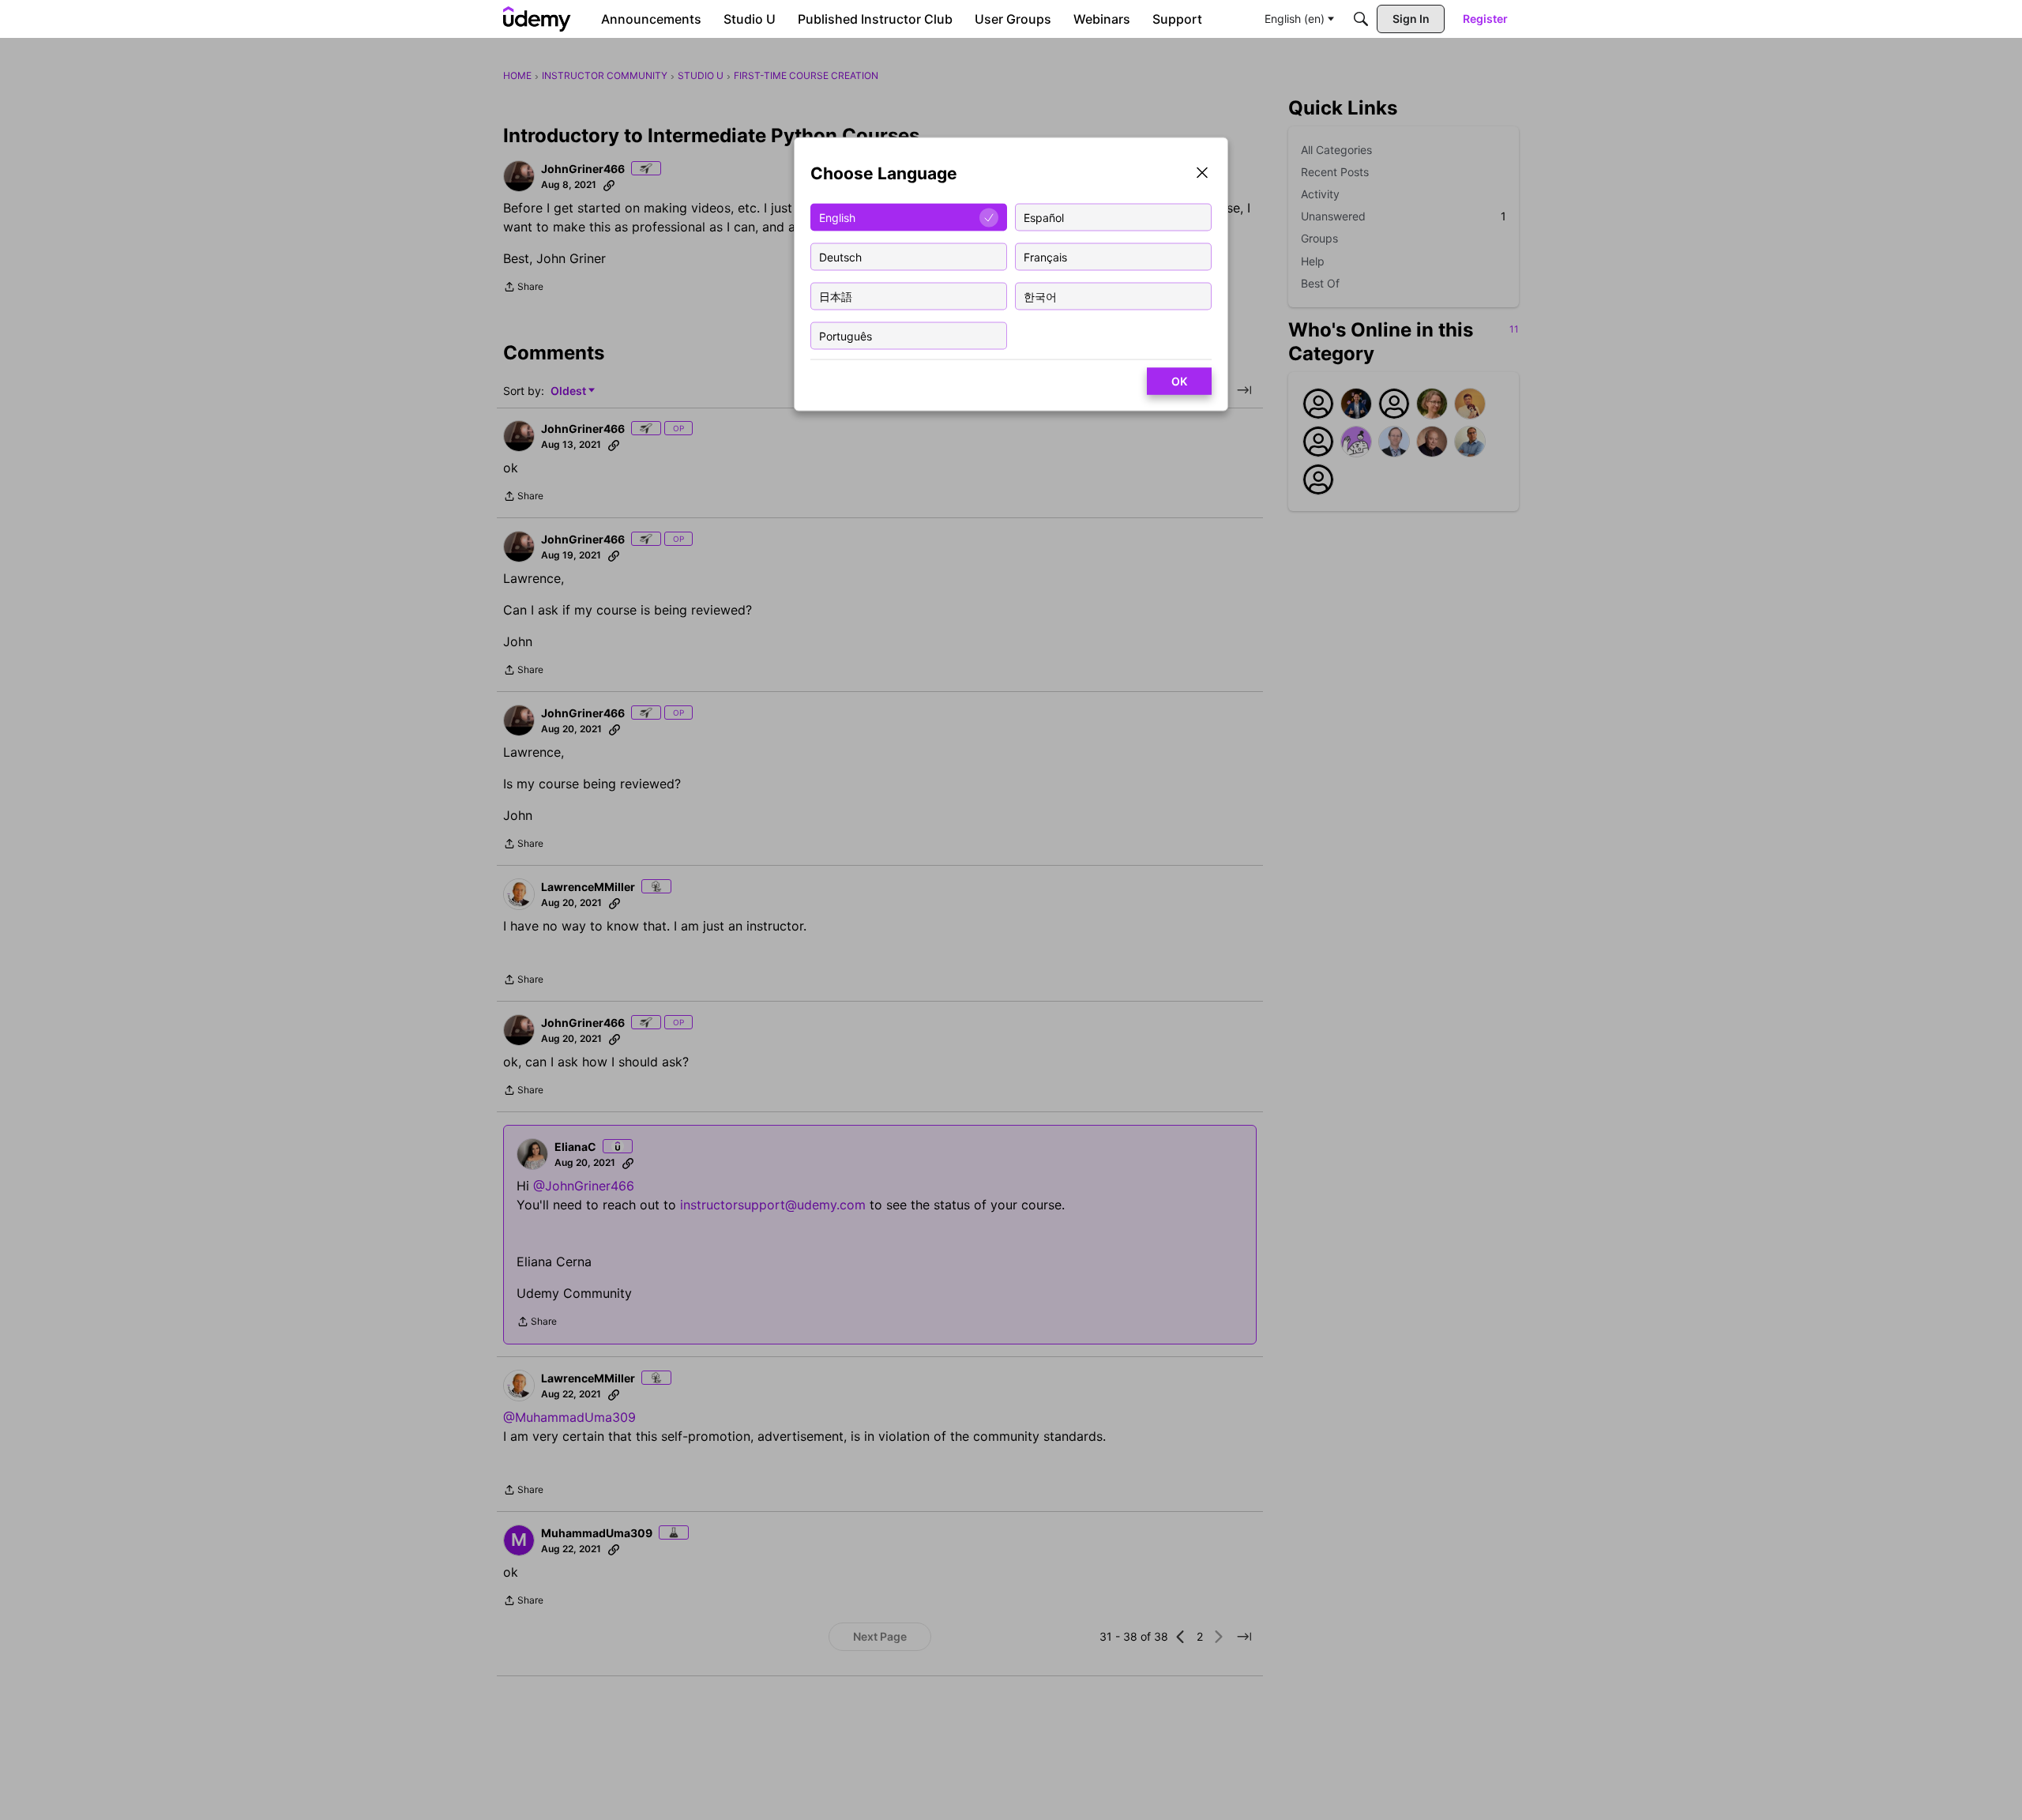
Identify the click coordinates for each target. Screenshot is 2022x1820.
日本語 (836, 296)
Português (846, 335)
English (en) (1295, 19)
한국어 (1040, 296)
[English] (537, 19)
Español (1044, 217)
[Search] (1361, 19)
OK (1179, 381)
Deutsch (840, 256)
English (837, 217)
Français (1045, 256)
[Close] (1202, 174)
